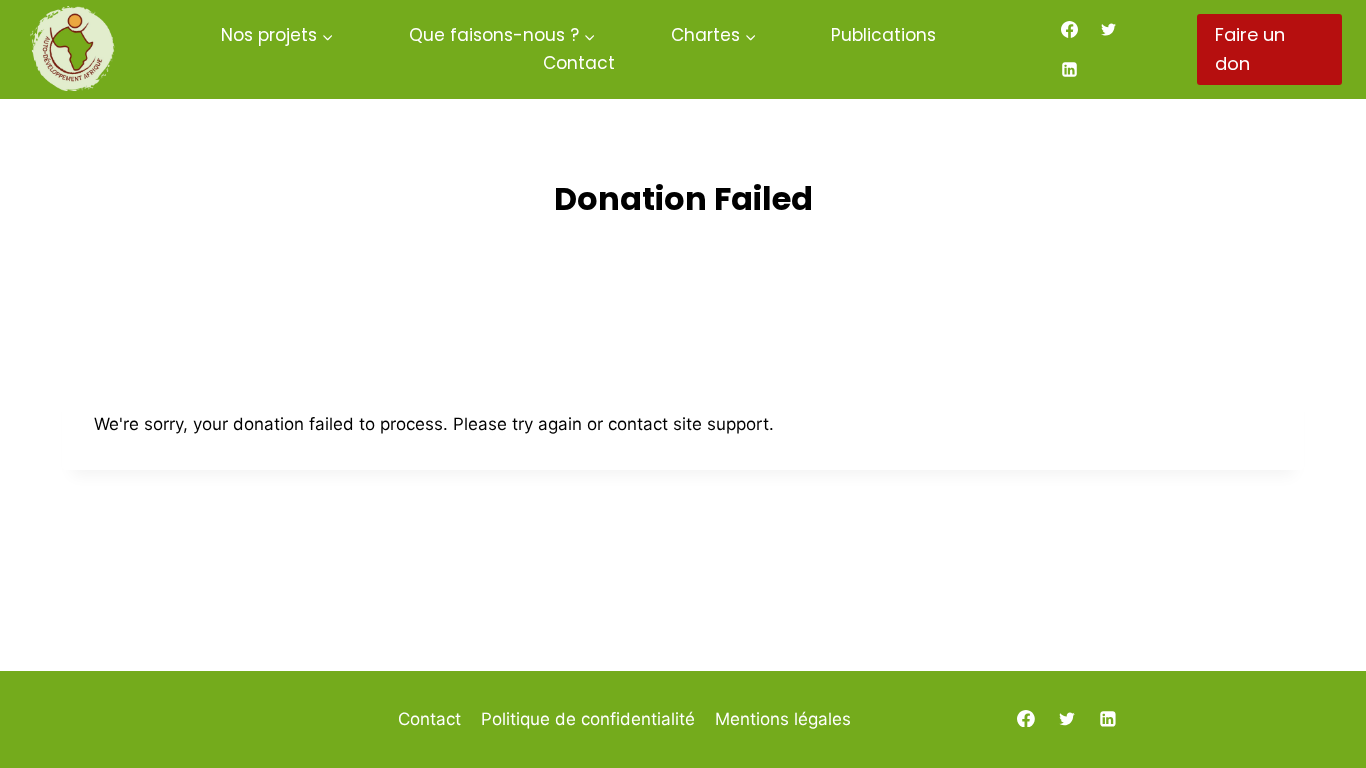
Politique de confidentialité (588, 719)
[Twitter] (1109, 30)
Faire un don (1250, 49)
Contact (579, 63)
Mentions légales (783, 719)
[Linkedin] (1070, 69)
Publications (883, 35)
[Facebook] (1070, 30)
